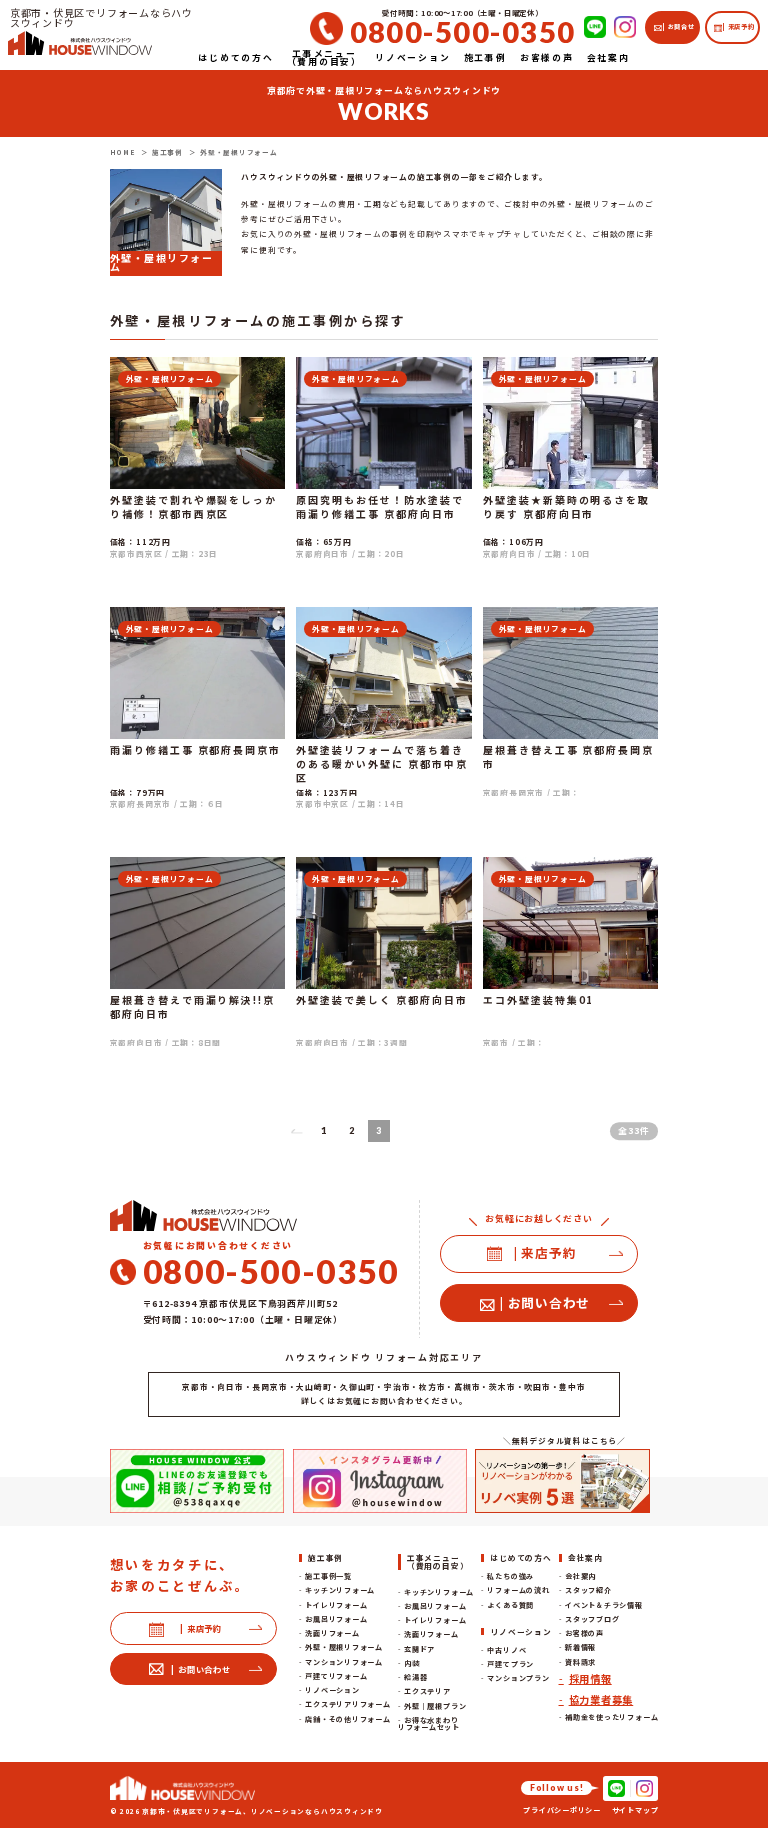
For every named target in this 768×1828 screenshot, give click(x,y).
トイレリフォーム (336, 1605)
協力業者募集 (601, 1699)
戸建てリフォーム (336, 1676)
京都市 (195, 1386)
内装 (412, 1663)
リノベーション (332, 1690)
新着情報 (580, 1647)
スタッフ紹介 (588, 1590)
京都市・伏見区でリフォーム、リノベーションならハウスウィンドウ (262, 1811)
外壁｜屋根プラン (435, 1706)
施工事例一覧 (328, 1576)
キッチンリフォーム (340, 1590)
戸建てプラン (510, 1664)
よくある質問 (510, 1605)
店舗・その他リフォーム (347, 1719)
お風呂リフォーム (336, 1619)
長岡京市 (269, 1386)
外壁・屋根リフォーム (344, 1647)
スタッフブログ (592, 1619)
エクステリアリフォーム (347, 1704)
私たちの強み (510, 1576)
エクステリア (427, 1691)
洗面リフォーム (332, 1633)
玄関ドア (419, 1649)
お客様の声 (584, 1633)
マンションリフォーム (344, 1662)
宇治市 (397, 1386)
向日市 (230, 1386)
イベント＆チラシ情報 (604, 1605)
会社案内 (580, 1576)
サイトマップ (635, 1810)
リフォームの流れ (518, 1590)
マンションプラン (518, 1678)
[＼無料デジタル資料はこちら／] (562, 1481)
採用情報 (590, 1678)
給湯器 (415, 1677)
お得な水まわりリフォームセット (429, 1723)
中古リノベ (506, 1650)
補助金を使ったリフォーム (611, 1717)
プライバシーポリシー (562, 1810)
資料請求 (580, 1662)
